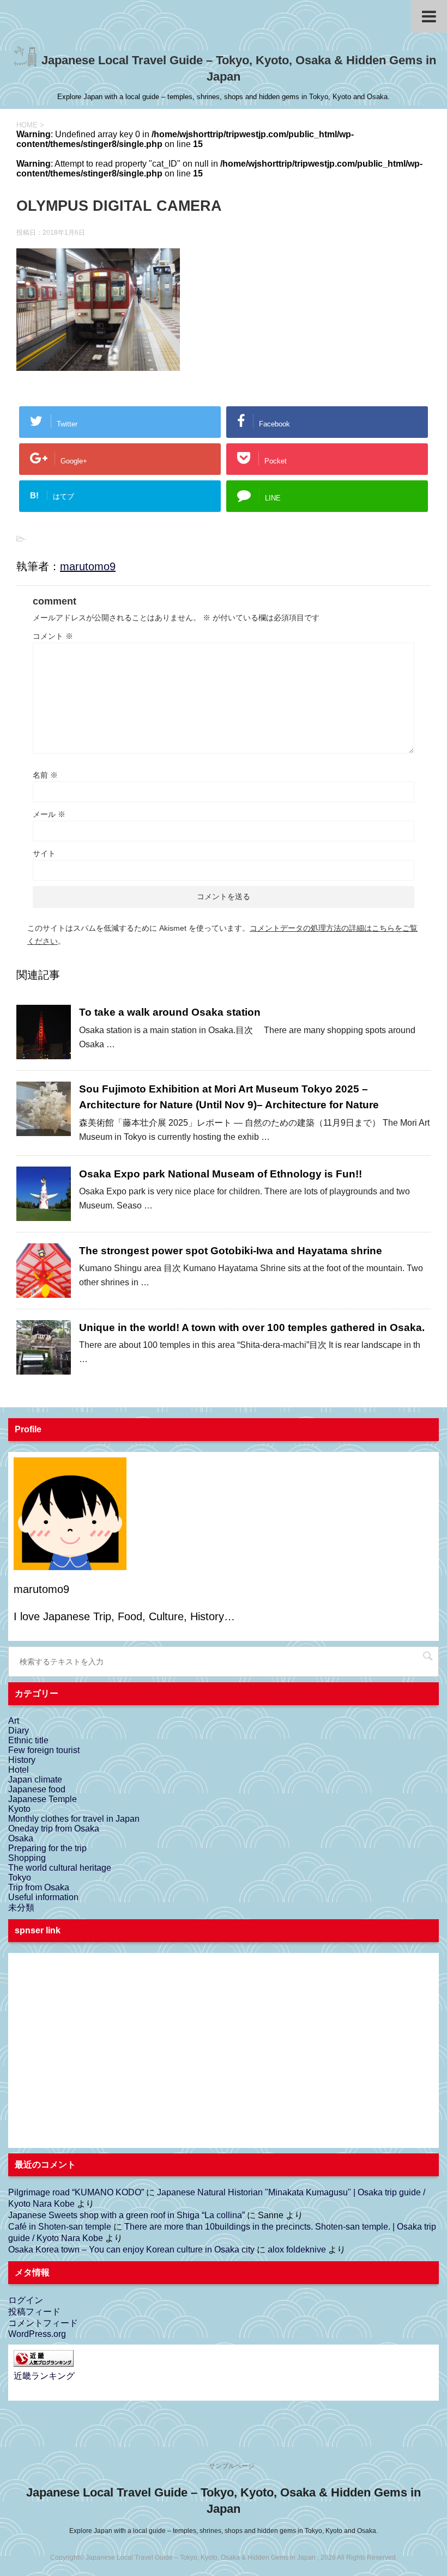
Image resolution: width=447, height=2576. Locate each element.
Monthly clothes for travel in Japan (74, 1819)
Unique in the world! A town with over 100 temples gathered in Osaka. (252, 1327)
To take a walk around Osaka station (170, 1012)
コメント (53, 636)
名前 (45, 775)
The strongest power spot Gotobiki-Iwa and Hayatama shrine (231, 1251)
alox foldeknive (297, 2250)
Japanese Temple (43, 1799)
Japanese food (37, 1789)
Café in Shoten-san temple (60, 2227)
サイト (44, 853)
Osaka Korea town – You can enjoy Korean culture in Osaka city (131, 2250)
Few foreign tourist (44, 1750)
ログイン (26, 2300)
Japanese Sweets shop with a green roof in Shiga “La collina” (126, 2215)
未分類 (21, 1907)
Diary (19, 1730)
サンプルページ (232, 2466)
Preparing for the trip (47, 1848)
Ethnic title (28, 1740)
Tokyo (20, 1878)
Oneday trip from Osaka (54, 1829)
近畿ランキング (44, 2376)
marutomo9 (88, 566)
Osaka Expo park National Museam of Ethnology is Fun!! (221, 1174)
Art (14, 1721)
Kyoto (19, 1809)
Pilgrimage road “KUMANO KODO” (76, 2192)
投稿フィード (34, 2312)
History (22, 1760)
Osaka (21, 1838)
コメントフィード (43, 2323)
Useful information (43, 1897)
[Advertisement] (95, 2059)
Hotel (19, 1770)
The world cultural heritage (60, 1868)
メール (49, 814)
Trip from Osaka (39, 1887)
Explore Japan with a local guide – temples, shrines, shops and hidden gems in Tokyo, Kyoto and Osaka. (224, 2531)
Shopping (27, 1858)
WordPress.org (37, 2334)
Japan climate (35, 1780)
